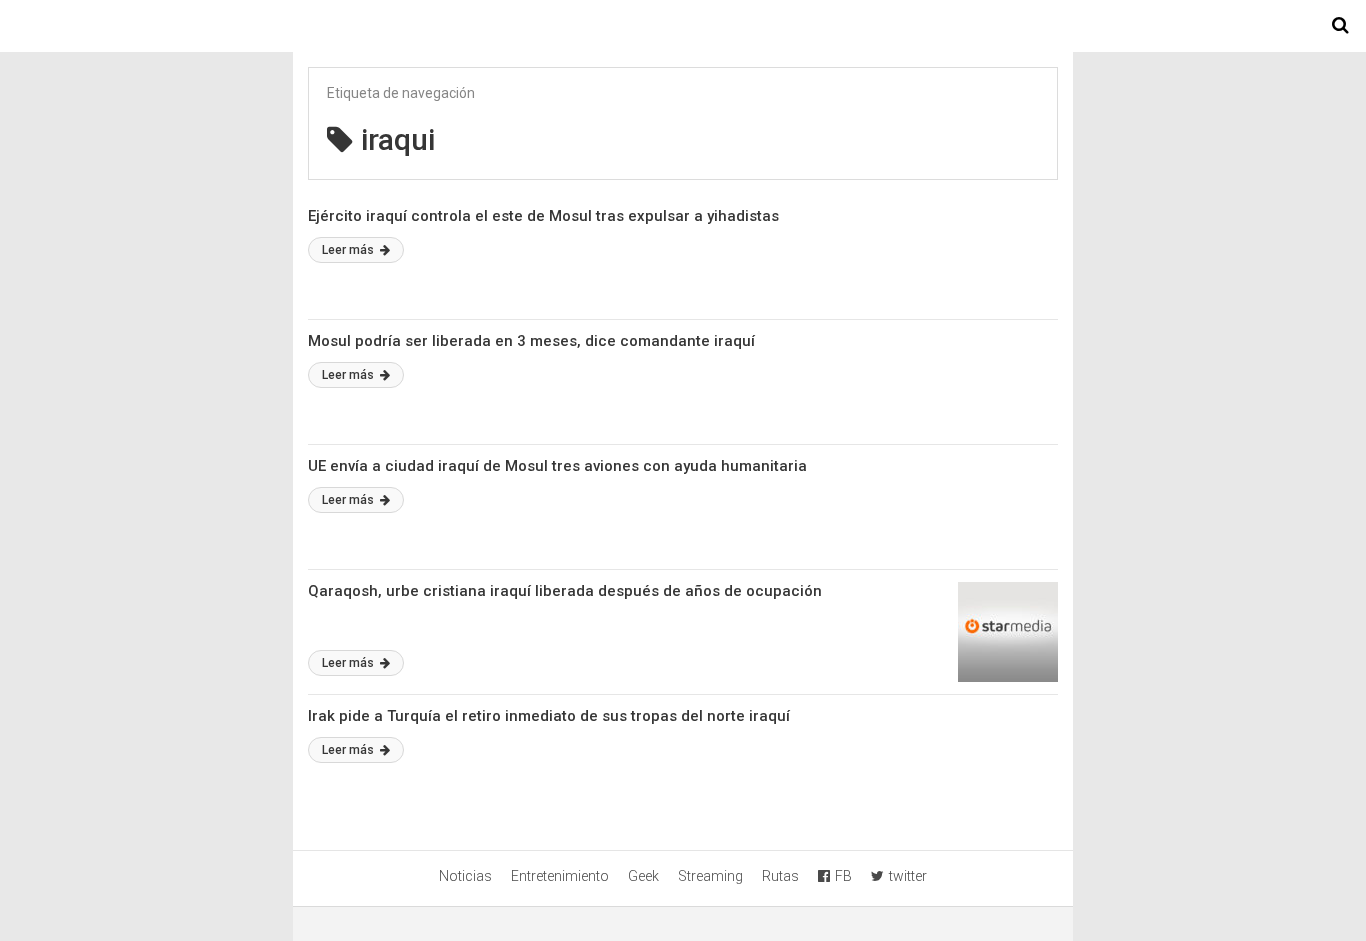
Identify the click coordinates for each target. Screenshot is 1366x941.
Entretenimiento (560, 876)
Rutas (780, 876)
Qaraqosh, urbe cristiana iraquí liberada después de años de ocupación (565, 591)
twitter (908, 876)
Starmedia (683, 26)
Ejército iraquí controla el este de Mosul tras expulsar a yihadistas (543, 216)
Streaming (710, 876)
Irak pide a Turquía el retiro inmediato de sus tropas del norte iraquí (549, 716)
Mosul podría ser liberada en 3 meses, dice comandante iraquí (531, 341)
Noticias (465, 876)
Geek (643, 876)
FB (843, 876)
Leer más (349, 250)
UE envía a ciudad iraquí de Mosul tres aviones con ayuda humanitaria (557, 466)
